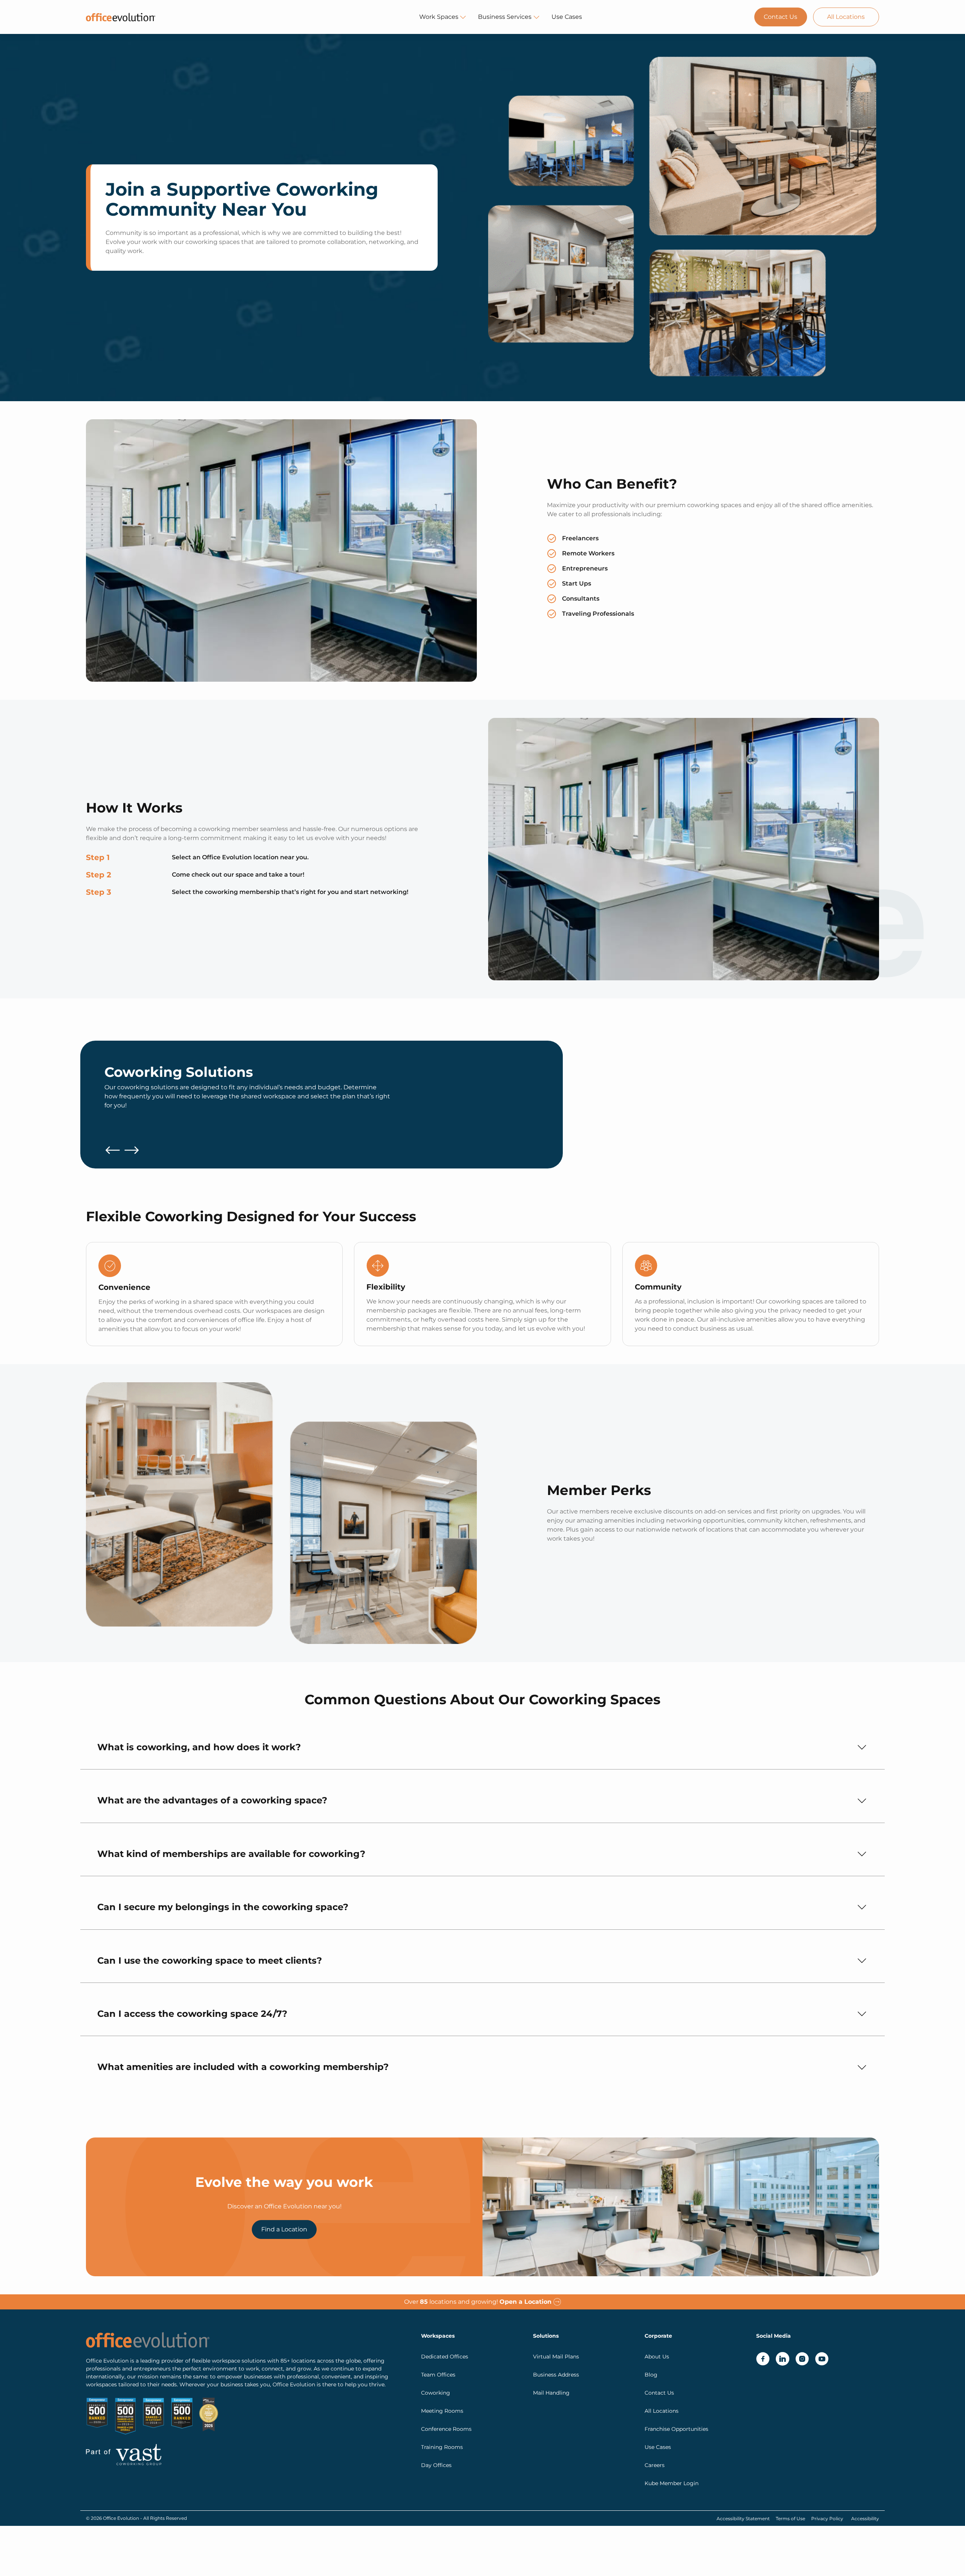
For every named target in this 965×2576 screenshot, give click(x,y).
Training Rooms (442, 2447)
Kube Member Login (672, 2483)
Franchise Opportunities (676, 2429)
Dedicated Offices (445, 2357)
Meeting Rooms (442, 2411)
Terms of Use (790, 2518)
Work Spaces (439, 17)
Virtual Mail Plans (556, 2357)
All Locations (846, 17)
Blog (651, 2375)
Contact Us (780, 17)
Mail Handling (551, 2393)
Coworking (436, 2393)
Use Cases (567, 17)
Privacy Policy (827, 2518)
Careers (655, 2465)
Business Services (505, 17)
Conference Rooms (446, 2429)
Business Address (556, 2375)
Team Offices (438, 2375)
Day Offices (436, 2465)
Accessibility (865, 2518)
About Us (657, 2357)
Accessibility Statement (743, 2518)
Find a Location (284, 2229)
